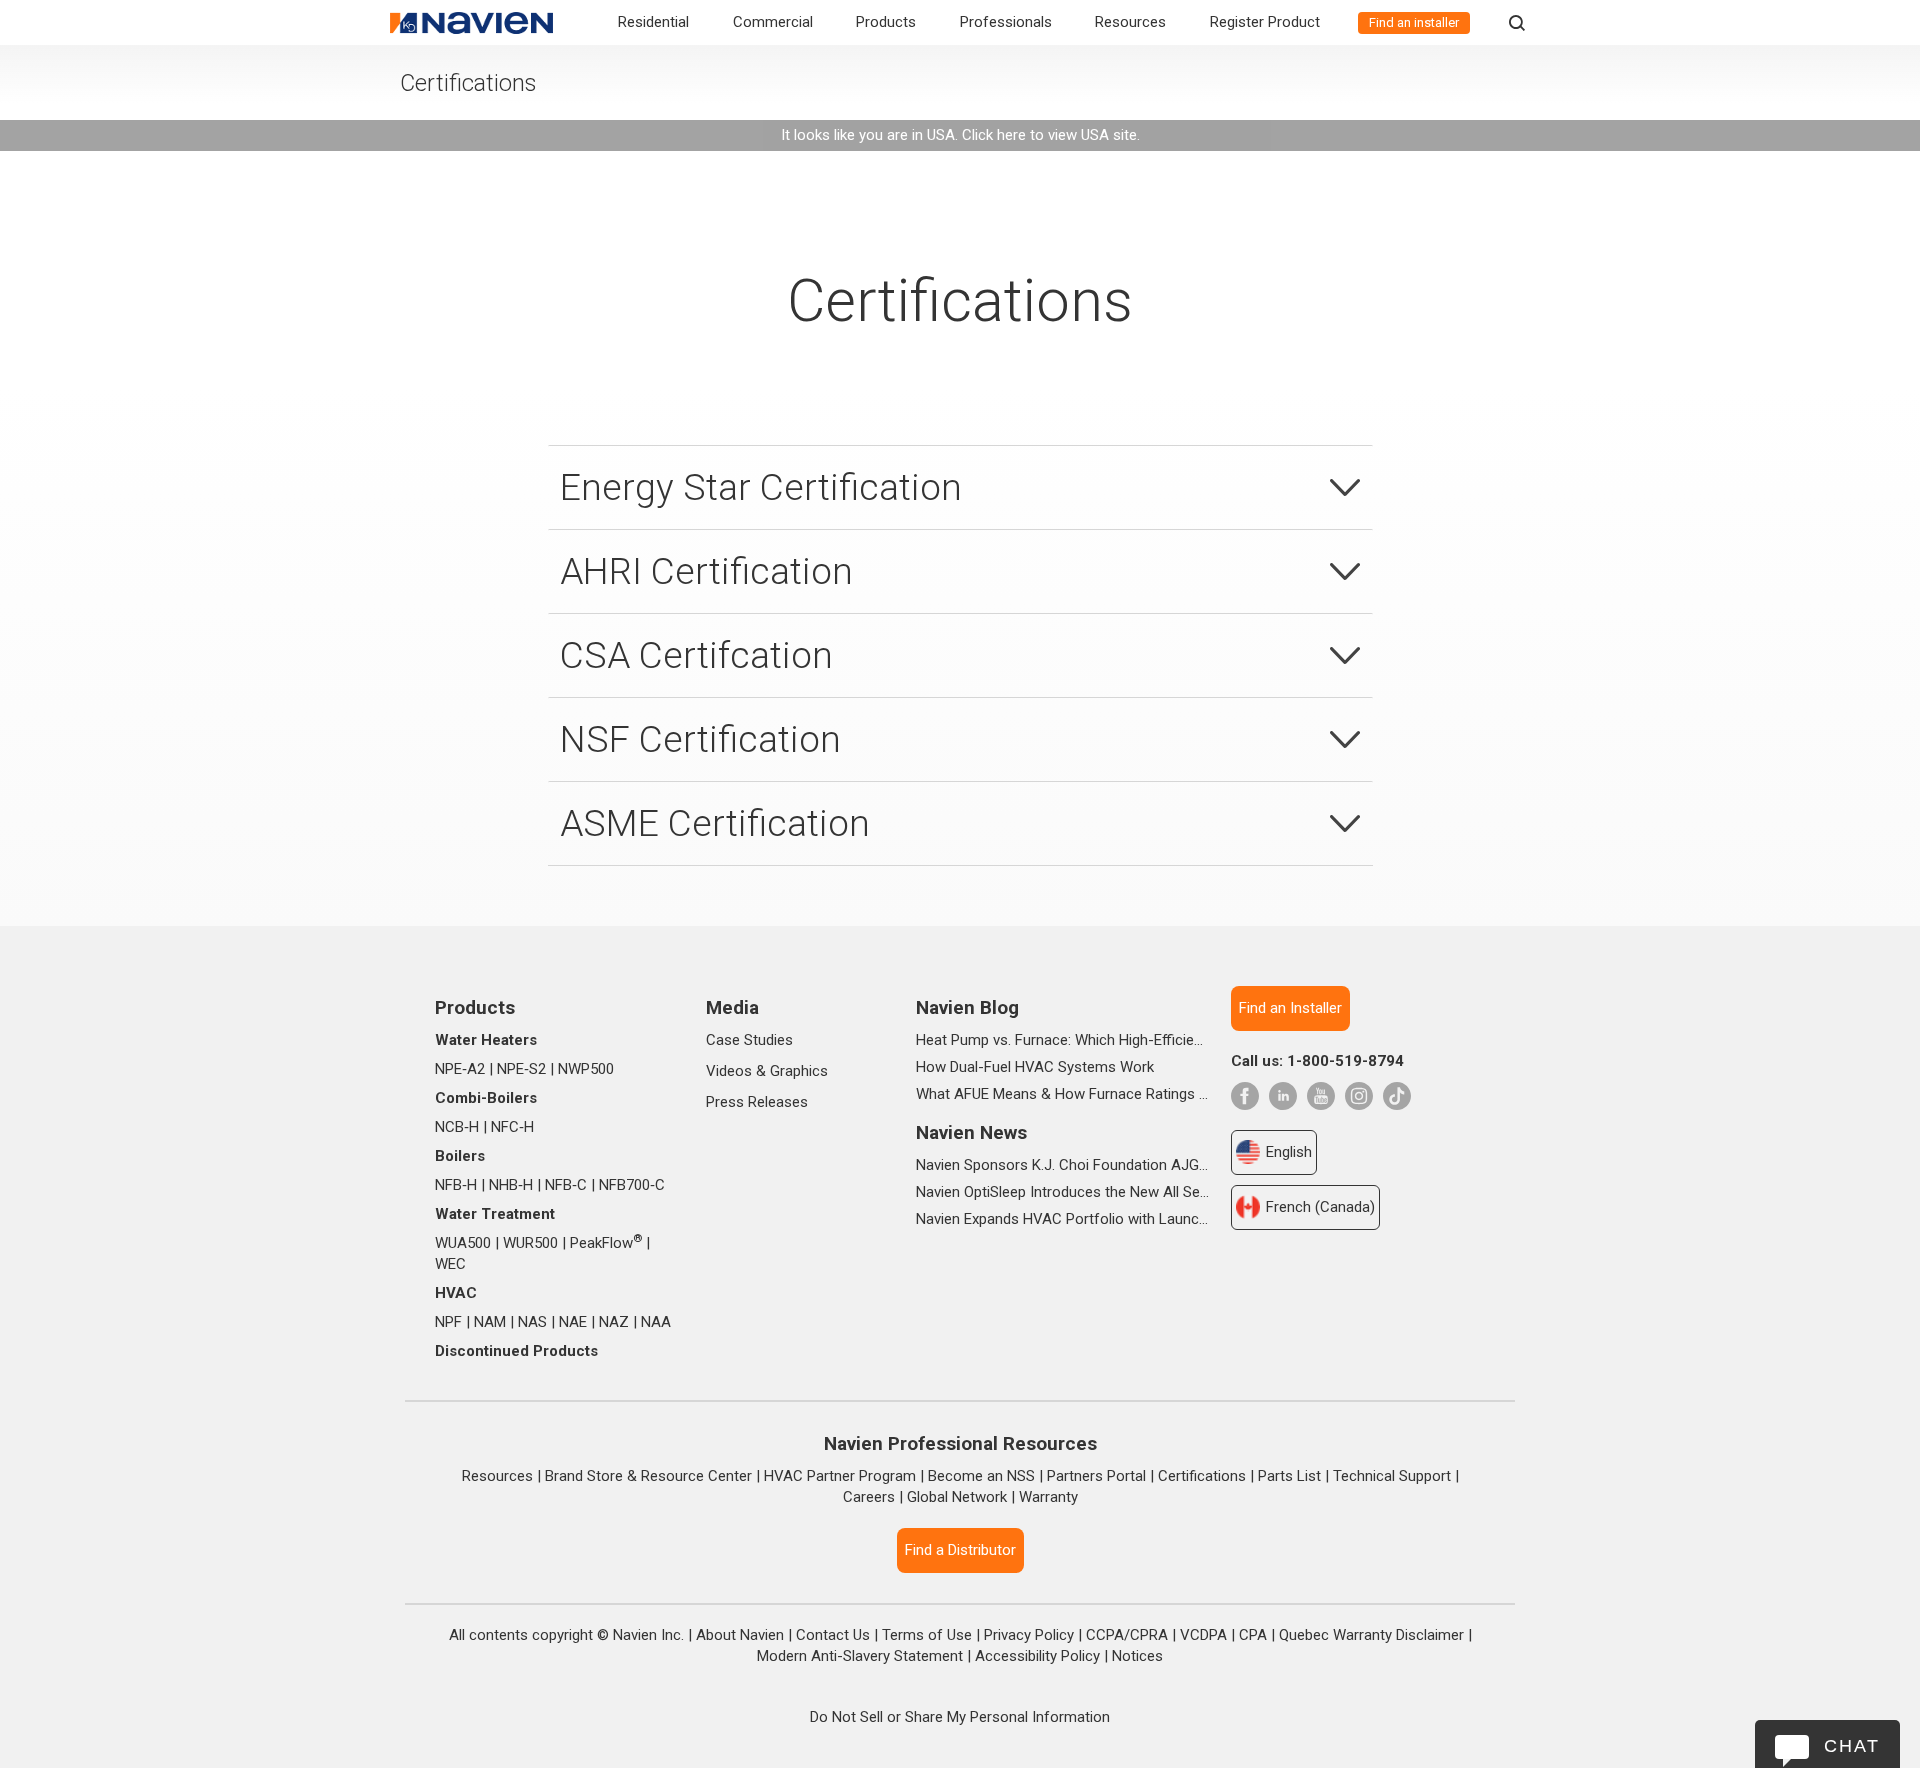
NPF (448, 1322)
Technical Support (1392, 1476)
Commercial (773, 22)
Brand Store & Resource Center (648, 1476)
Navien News (971, 1132)
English (1289, 1152)
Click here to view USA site (1049, 135)
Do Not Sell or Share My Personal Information (960, 1717)
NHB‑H (511, 1185)
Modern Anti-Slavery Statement (860, 1656)
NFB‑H (456, 1185)
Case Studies (749, 1040)
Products (886, 22)
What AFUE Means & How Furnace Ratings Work (1062, 1094)
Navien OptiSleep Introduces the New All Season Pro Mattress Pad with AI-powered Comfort (1062, 1192)
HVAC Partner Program (840, 1476)
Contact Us (833, 1635)
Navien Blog (967, 1007)
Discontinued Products (516, 1351)
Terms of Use (927, 1635)
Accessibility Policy (1037, 1656)
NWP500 (586, 1069)
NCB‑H (457, 1127)
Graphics (799, 1071)
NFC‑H (512, 1127)
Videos (729, 1071)
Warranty (1048, 1497)
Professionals (1006, 22)
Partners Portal (1096, 1476)
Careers (869, 1497)
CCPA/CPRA (1127, 1635)
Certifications (1202, 1476)
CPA (1253, 1635)
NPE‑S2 (521, 1069)
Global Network (957, 1497)
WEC (450, 1264)
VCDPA (1203, 1635)
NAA (656, 1322)
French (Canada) (1320, 1207)
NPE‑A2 (460, 1069)
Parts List (1289, 1476)
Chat (1852, 1746)
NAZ (614, 1322)
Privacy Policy (1029, 1635)
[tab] (960, 487)
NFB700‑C (632, 1185)
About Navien (740, 1635)
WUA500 (463, 1243)
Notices (1137, 1656)
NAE (573, 1322)
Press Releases (757, 1102)
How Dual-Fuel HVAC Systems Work (1035, 1067)
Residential (653, 22)
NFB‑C (566, 1185)
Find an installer (1414, 22)
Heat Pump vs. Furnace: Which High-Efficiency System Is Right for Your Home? (1062, 1040)
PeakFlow (606, 1243)
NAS (532, 1322)
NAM (490, 1322)
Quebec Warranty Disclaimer (1371, 1635)
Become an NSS (981, 1476)
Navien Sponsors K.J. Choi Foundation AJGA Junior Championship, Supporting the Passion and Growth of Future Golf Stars (1062, 1165)
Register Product (1265, 22)
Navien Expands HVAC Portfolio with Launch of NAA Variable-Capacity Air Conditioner (1062, 1219)
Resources (1130, 22)
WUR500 (530, 1243)
